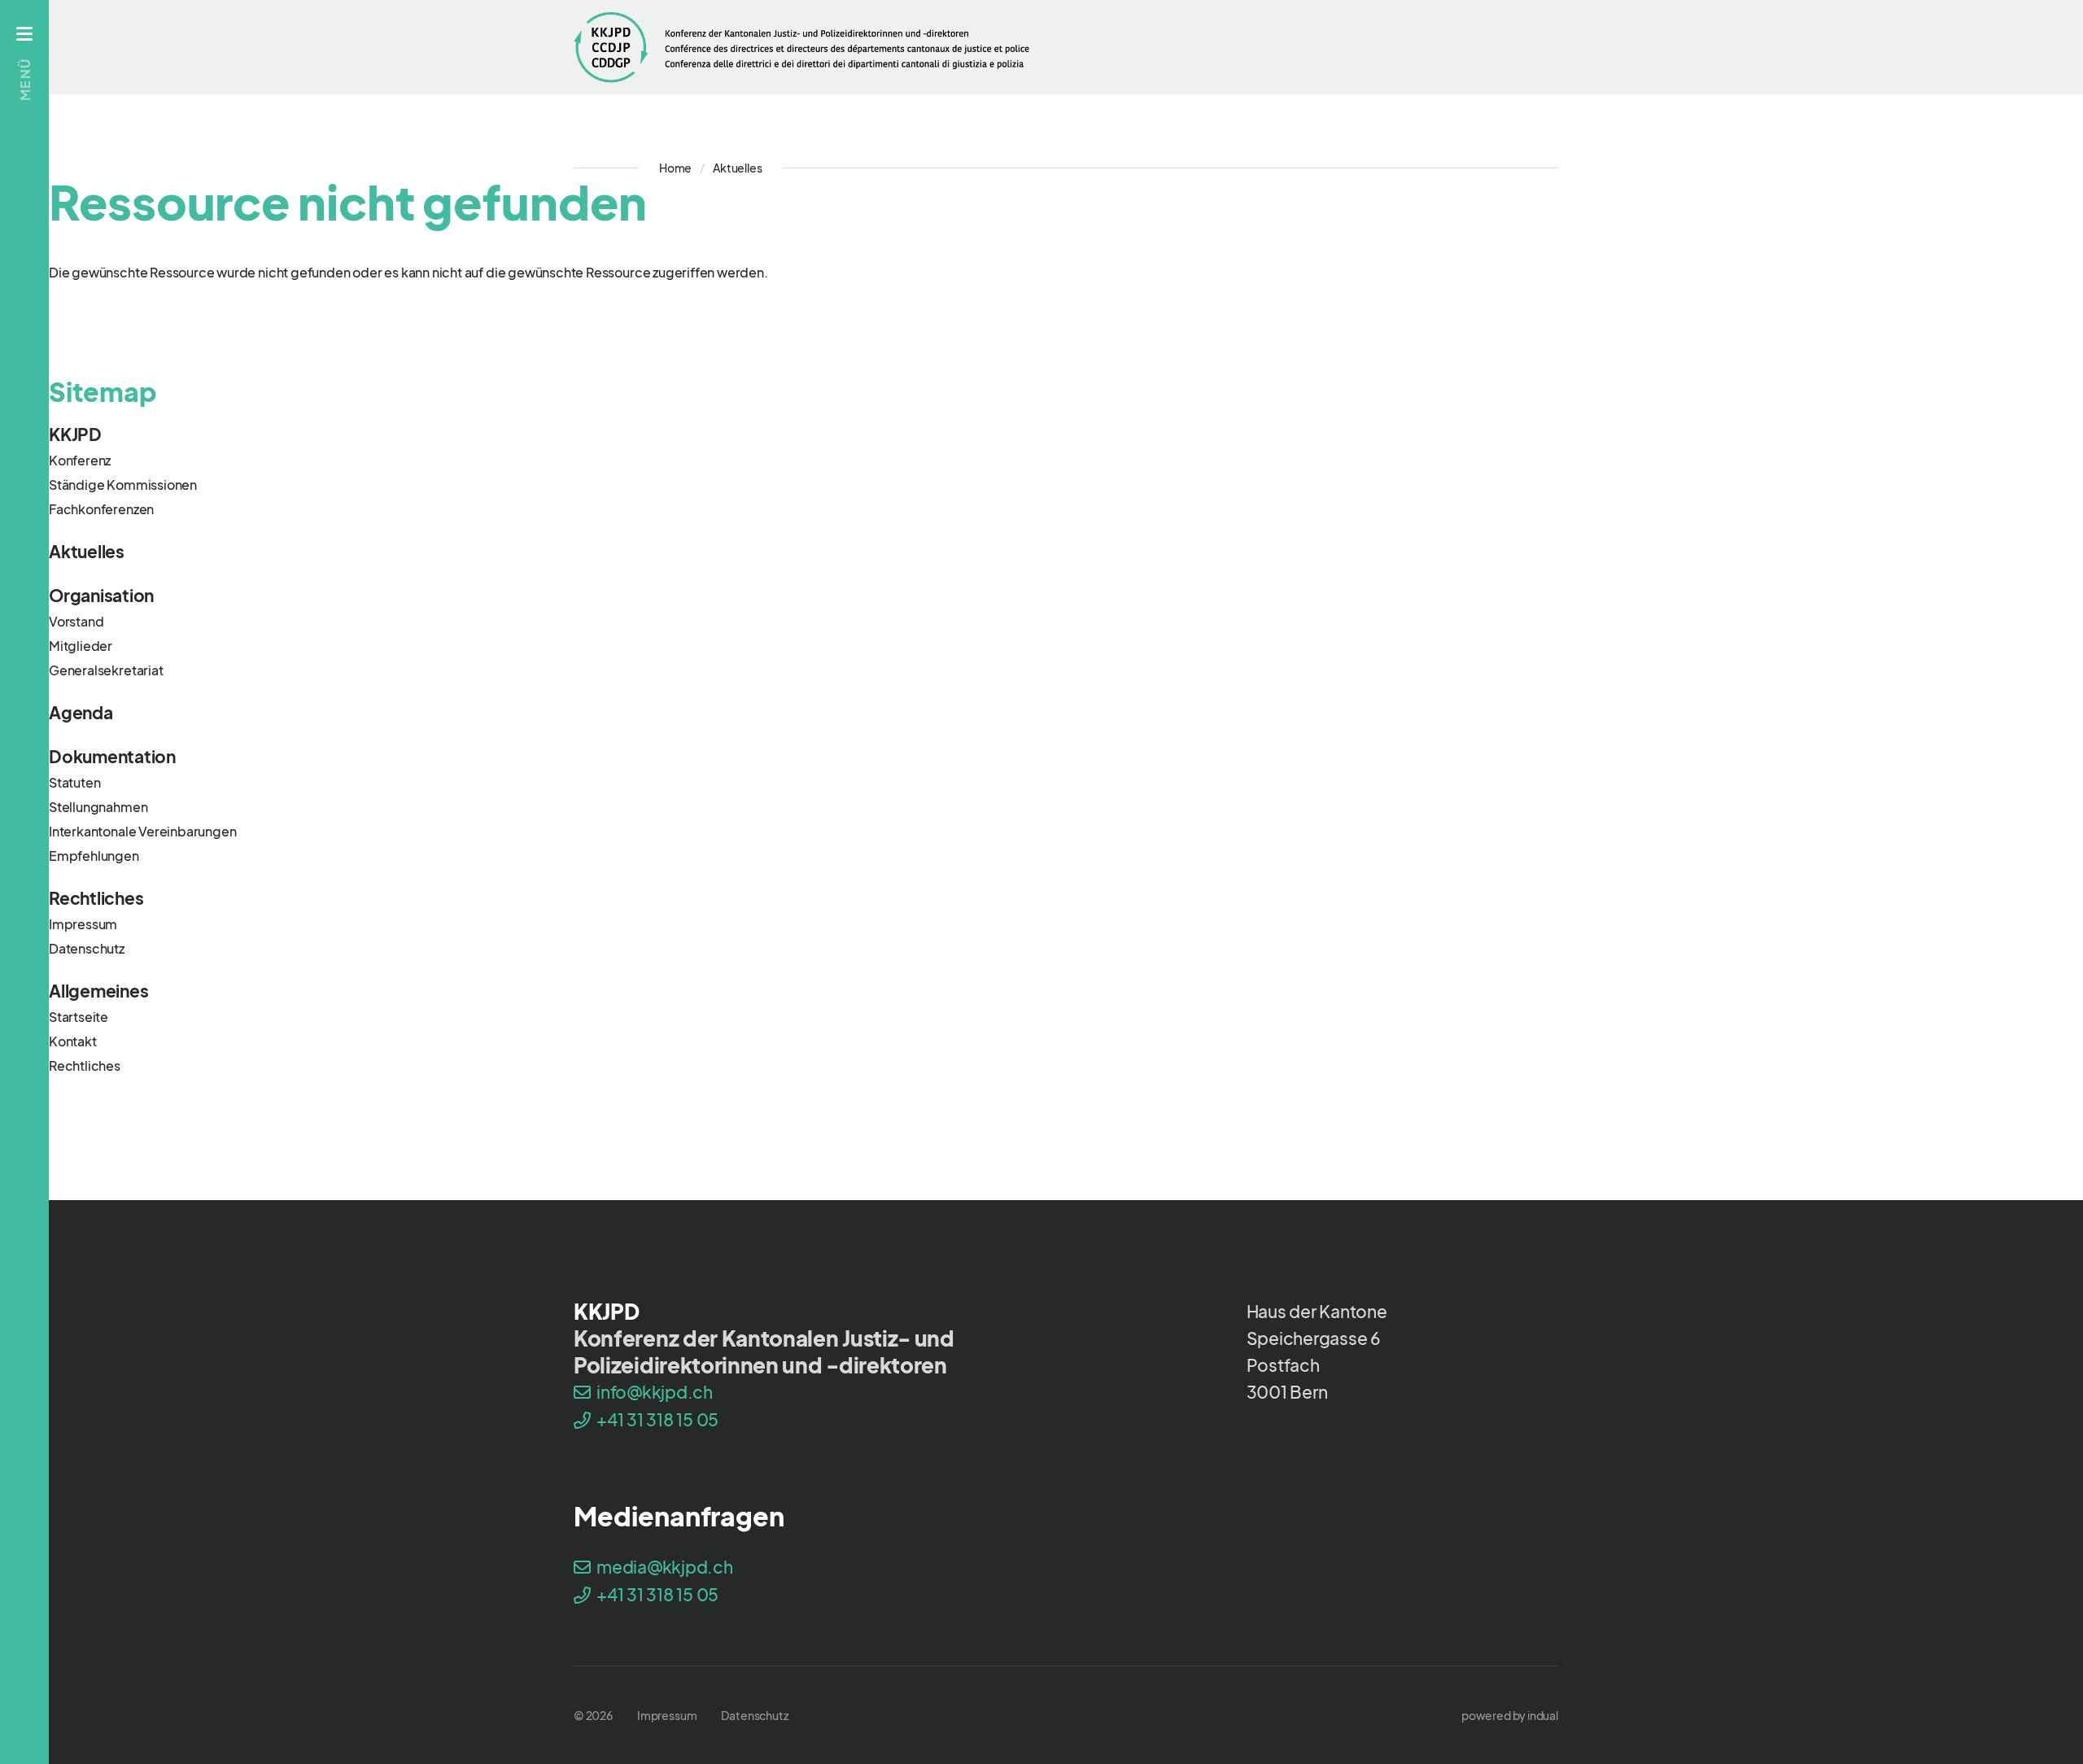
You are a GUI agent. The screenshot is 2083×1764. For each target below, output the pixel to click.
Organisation (101, 595)
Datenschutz (87, 948)
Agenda (81, 712)
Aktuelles (87, 551)
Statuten (74, 782)
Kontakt (73, 1041)
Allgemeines (98, 991)
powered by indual (1510, 1715)
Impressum (83, 924)
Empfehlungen (94, 856)
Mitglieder (81, 646)
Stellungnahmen (98, 807)
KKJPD (75, 434)
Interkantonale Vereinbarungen (143, 831)
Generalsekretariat (106, 670)
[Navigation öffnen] (24, 33)
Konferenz (80, 460)
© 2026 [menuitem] (593, 1715)
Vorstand (76, 621)
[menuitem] (1066, 434)
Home (675, 168)
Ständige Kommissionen (123, 485)
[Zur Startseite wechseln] (801, 47)
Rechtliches (96, 898)
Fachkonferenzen (101, 509)
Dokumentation (112, 756)
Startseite (79, 1017)
